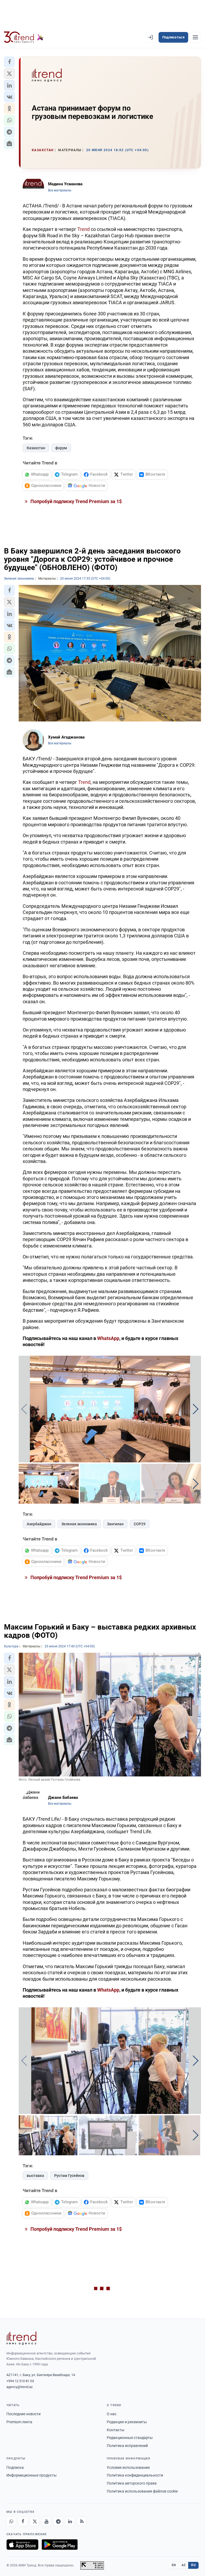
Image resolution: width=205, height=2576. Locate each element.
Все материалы (60, 190)
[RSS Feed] (82, 2521)
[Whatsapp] (11, 2521)
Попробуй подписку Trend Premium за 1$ (76, 501)
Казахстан (36, 448)
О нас (112, 2414)
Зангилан (115, 1524)
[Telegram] (58, 2521)
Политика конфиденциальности (135, 2475)
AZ (184, 2565)
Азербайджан (39, 1524)
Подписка (15, 2467)
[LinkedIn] (70, 2521)
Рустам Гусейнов (69, 2176)
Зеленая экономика (79, 1524)
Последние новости (23, 2414)
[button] (9, 62)
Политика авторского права (132, 2483)
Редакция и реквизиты (127, 2422)
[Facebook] (23, 2521)
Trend (84, 229)
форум (61, 448)
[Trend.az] (24, 37)
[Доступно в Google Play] (60, 2545)
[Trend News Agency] (21, 2338)
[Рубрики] (195, 37)
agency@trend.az (19, 2387)
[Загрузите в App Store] (22, 2545)
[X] (35, 2521)
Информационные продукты (31, 2475)
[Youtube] (46, 2521)
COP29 (140, 1524)
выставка (35, 2176)
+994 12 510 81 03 (20, 2381)
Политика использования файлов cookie (142, 2491)
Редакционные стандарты (130, 2438)
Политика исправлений (127, 2446)
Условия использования (128, 2467)
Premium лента (19, 2422)
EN (174, 2565)
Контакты (116, 2430)
